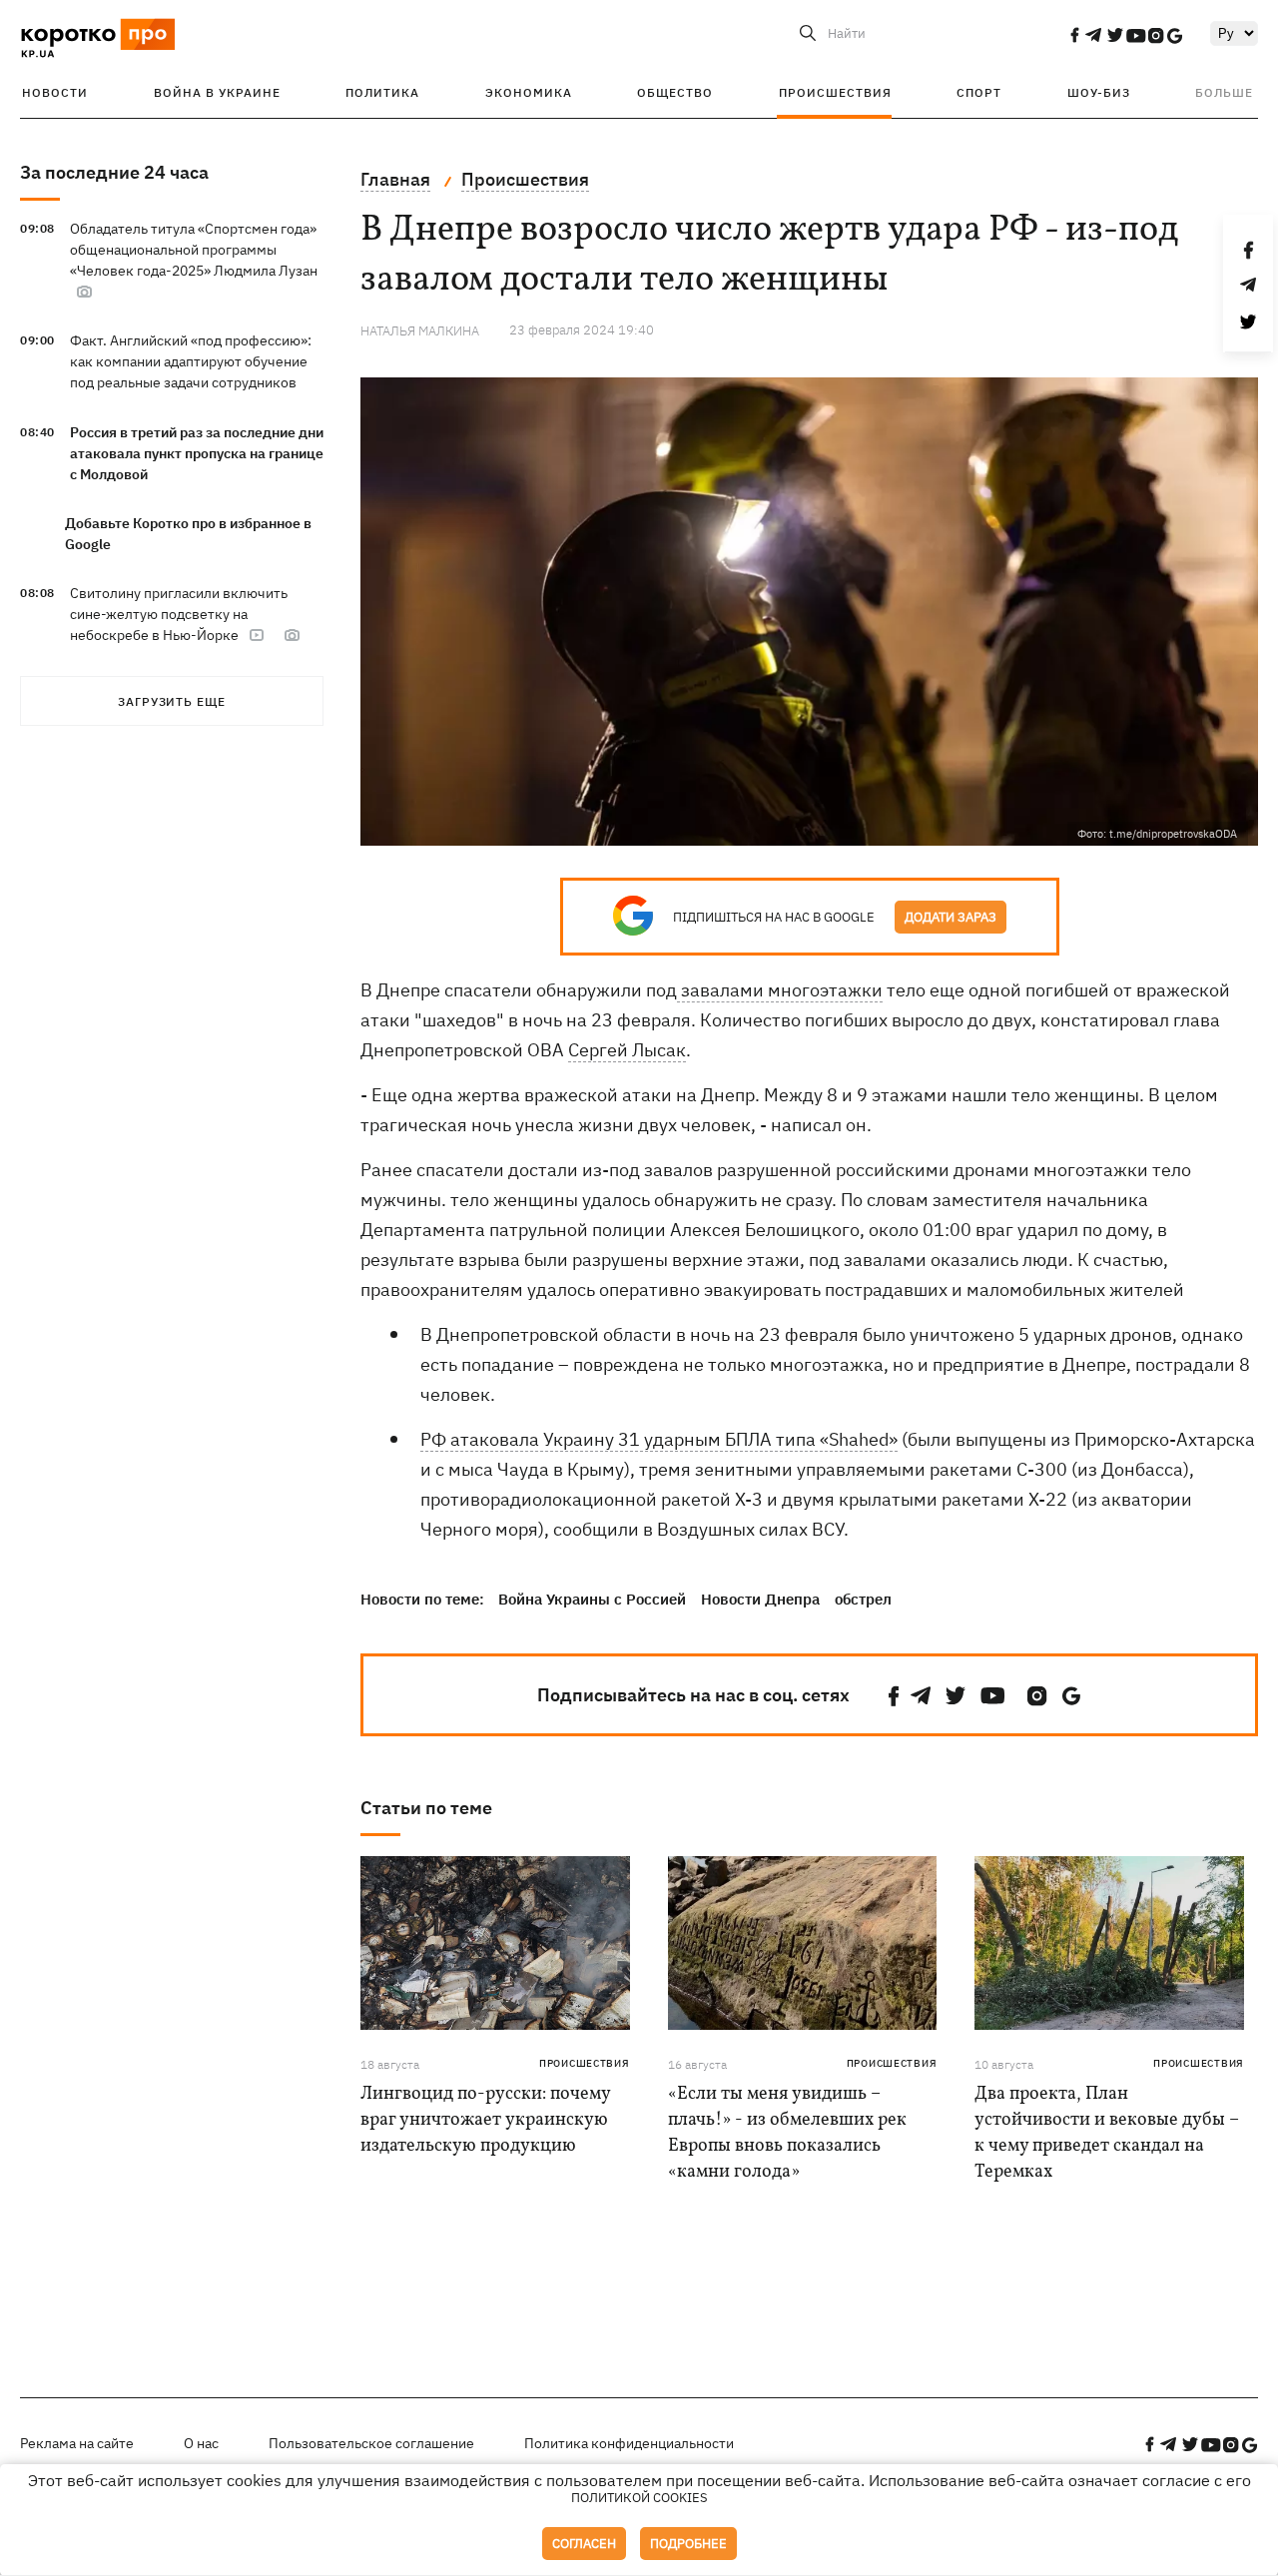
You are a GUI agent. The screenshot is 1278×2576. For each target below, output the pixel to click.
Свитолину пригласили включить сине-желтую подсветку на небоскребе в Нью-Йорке (179, 614)
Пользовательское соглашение (371, 2443)
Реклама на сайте (77, 2443)
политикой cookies (639, 2498)
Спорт (979, 92)
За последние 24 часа (114, 172)
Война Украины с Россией (592, 1599)
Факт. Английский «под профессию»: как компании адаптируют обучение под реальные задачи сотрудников (191, 361)
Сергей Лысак (627, 1050)
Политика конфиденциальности (629, 2443)
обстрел (863, 1599)
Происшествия (835, 92)
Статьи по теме (426, 1808)
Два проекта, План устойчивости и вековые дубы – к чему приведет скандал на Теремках (1107, 2133)
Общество (675, 92)
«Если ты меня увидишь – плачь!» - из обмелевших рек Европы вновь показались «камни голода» (787, 2133)
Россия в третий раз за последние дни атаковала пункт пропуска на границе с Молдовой (197, 453)
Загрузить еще (172, 701)
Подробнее (688, 2544)
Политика (382, 92)
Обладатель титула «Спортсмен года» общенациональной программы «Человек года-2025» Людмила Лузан (194, 250)
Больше (1224, 92)
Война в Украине (217, 92)
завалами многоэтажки (780, 990)
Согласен (584, 2544)
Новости (55, 92)
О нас (201, 2443)
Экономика (529, 92)
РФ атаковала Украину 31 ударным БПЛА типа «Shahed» (659, 1439)
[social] (1074, 35)
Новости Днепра (760, 1599)
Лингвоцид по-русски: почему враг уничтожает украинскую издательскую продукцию (485, 2120)
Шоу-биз (1099, 92)
